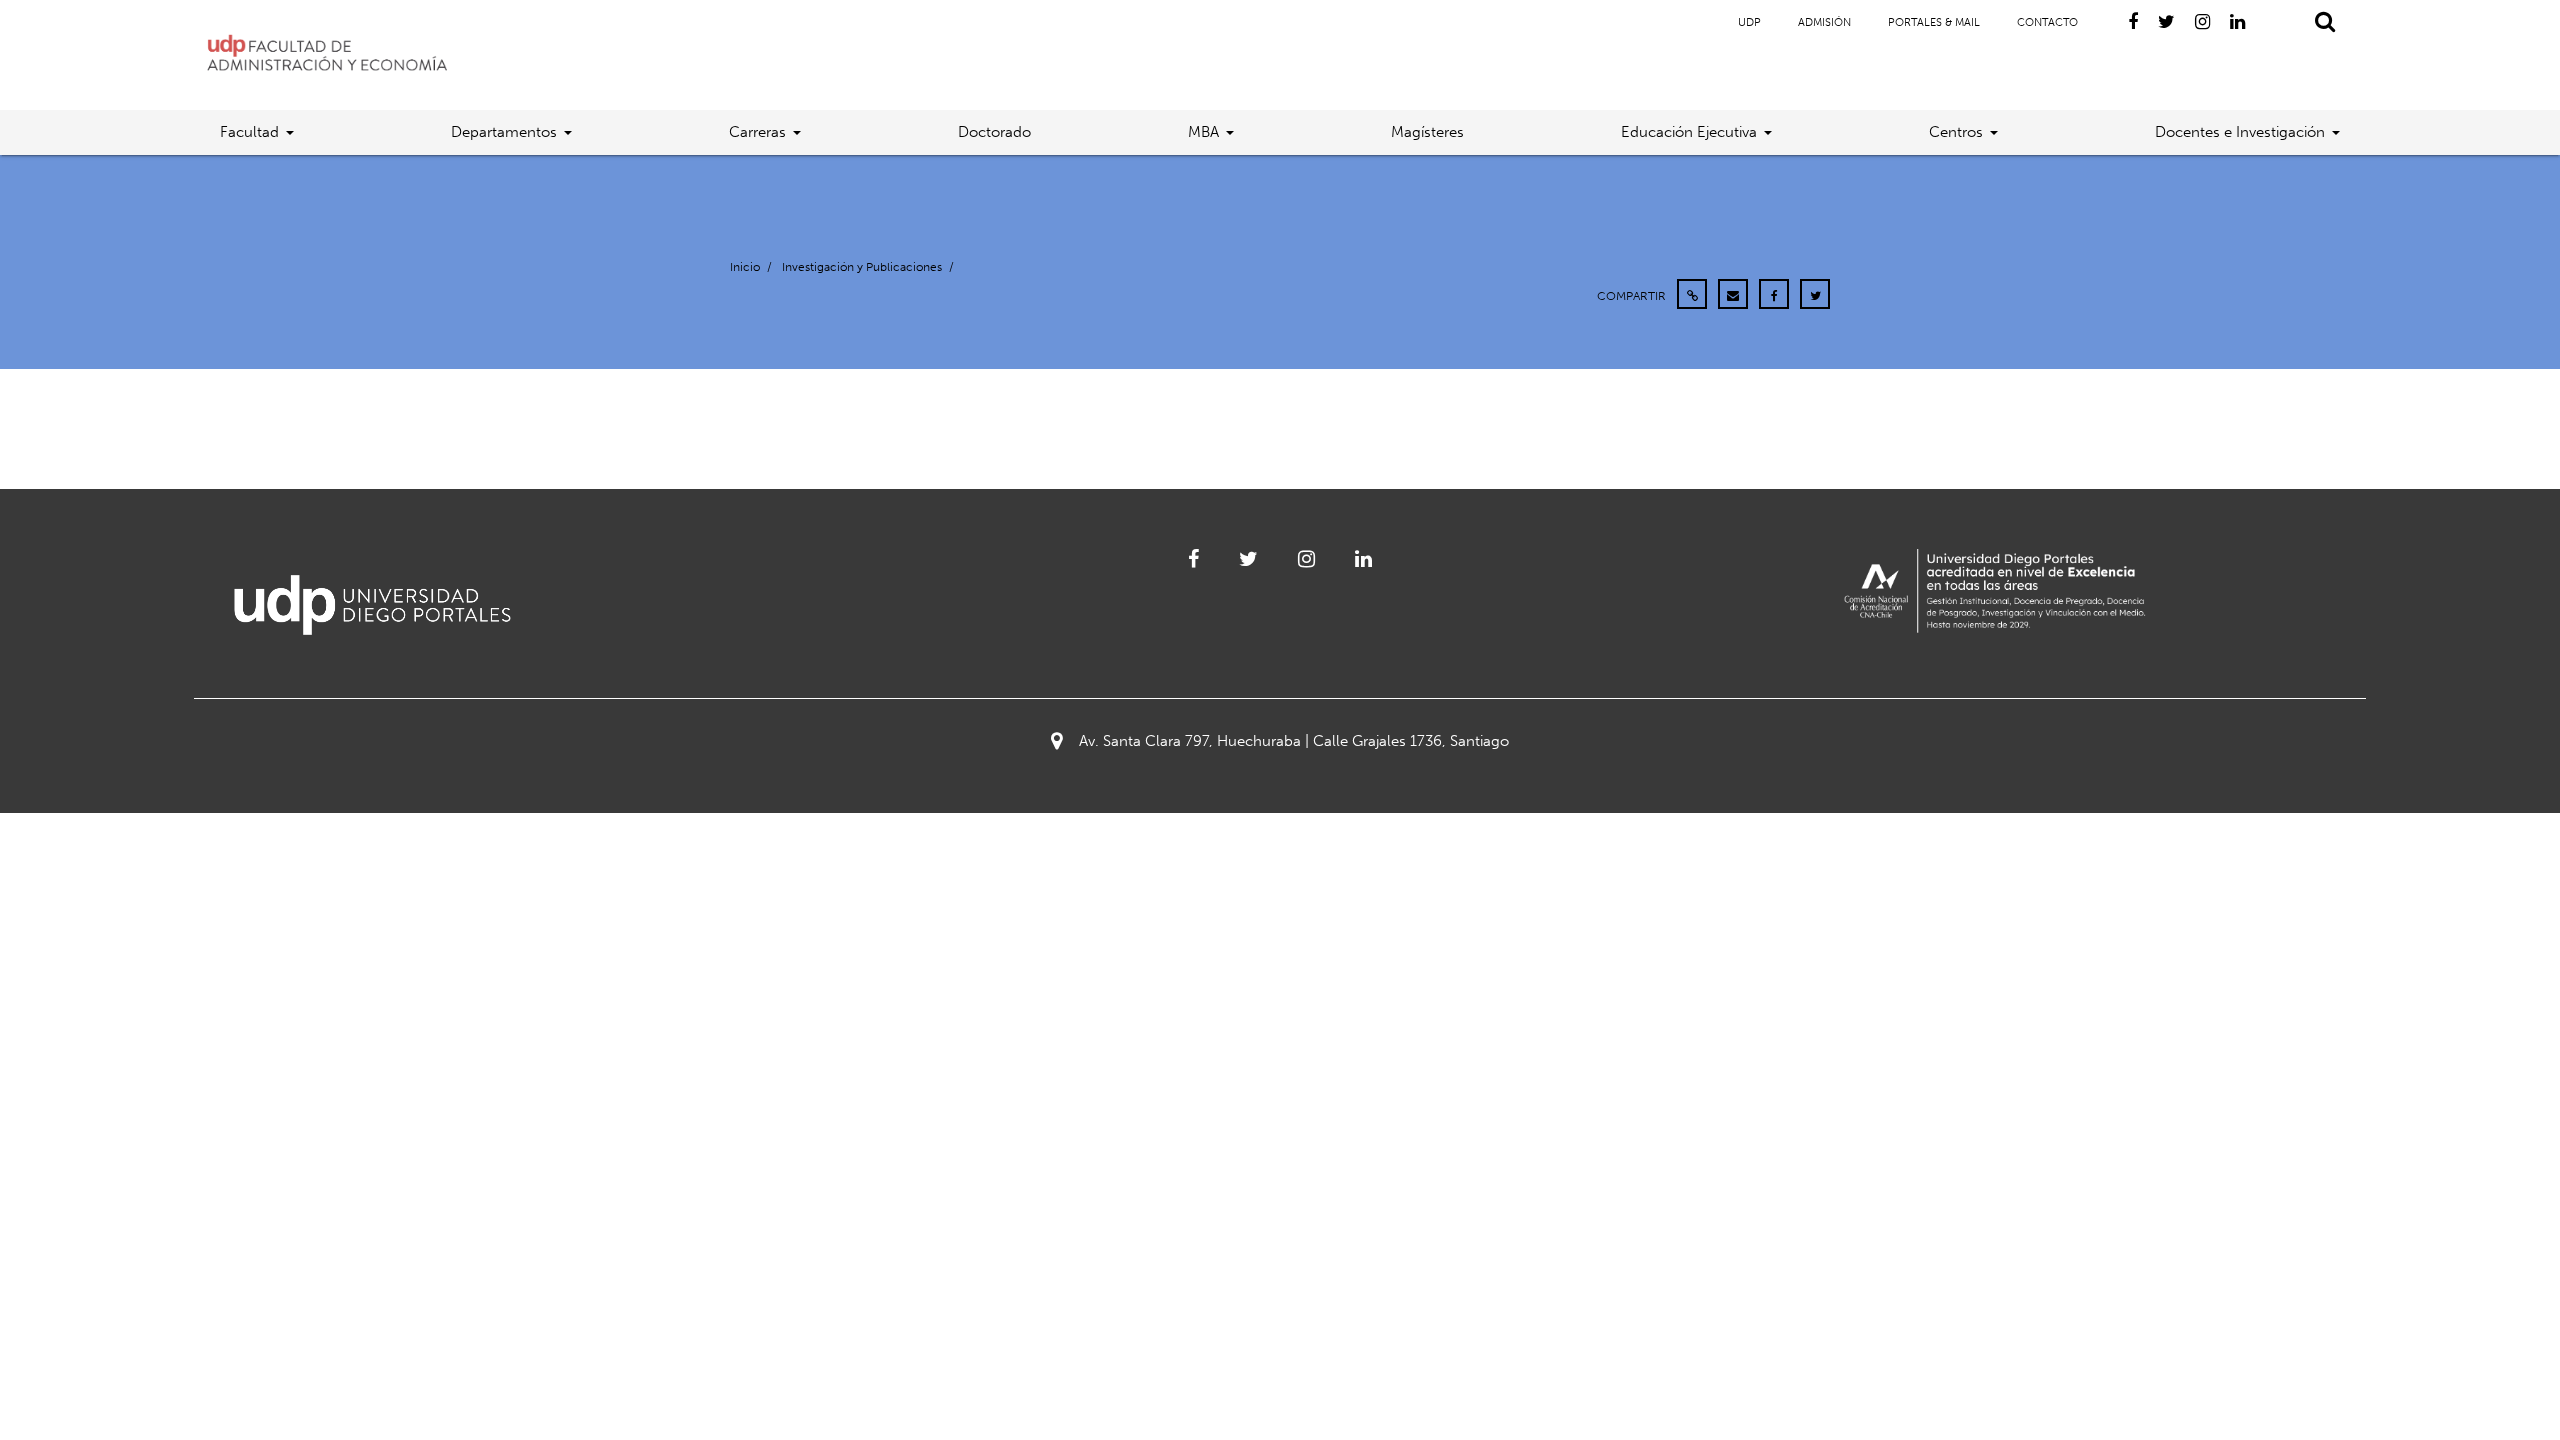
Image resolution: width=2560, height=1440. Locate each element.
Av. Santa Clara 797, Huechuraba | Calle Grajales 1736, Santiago (1294, 741)
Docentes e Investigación (2240, 132)
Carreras (757, 132)
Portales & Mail (1934, 22)
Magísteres (1427, 132)
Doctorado (994, 132)
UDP (1749, 22)
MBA (1203, 132)
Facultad (249, 132)
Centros (1956, 132)
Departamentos (504, 132)
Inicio (745, 267)
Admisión (1824, 22)
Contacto (2047, 22)
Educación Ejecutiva (1689, 132)
